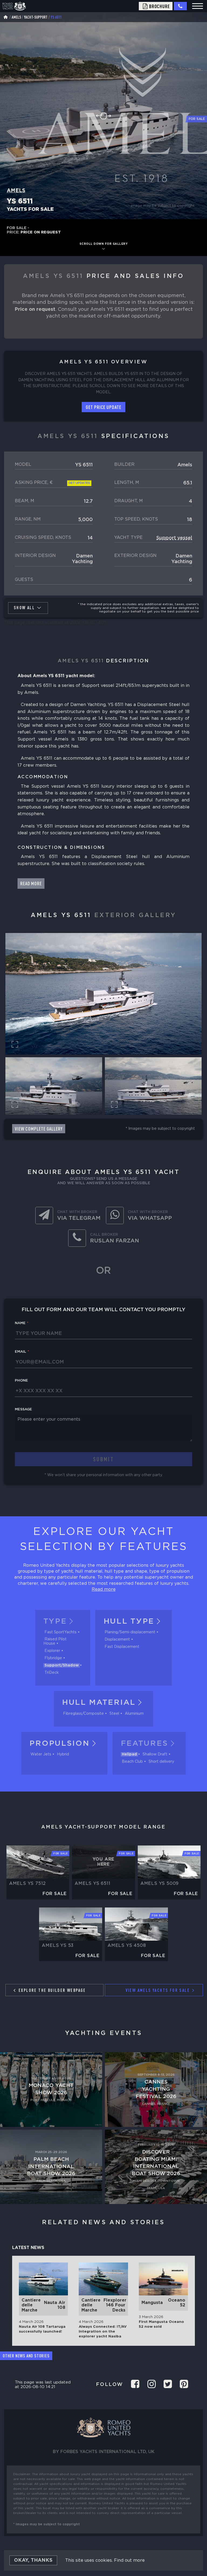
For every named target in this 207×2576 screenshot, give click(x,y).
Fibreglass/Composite (83, 1714)
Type (55, 1621)
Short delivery (161, 1762)
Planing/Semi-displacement (130, 1632)
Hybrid (63, 1754)
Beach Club (132, 1762)
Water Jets (41, 1754)
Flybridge (53, 1658)
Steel (114, 1714)
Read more (104, 1590)
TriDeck (52, 1673)
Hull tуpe (129, 1621)
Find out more (129, 2560)
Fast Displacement (122, 1647)
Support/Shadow (62, 1665)
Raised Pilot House (55, 1641)
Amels (16, 17)
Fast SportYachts (61, 1632)
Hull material (99, 1703)
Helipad (129, 1754)
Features (144, 1744)
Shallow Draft (155, 1754)
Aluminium (134, 1714)
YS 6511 (56, 17)
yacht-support (36, 17)
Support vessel (174, 538)
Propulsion (59, 1744)
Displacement (117, 1640)
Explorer (52, 1651)
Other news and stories (26, 2356)
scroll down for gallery (104, 244)
